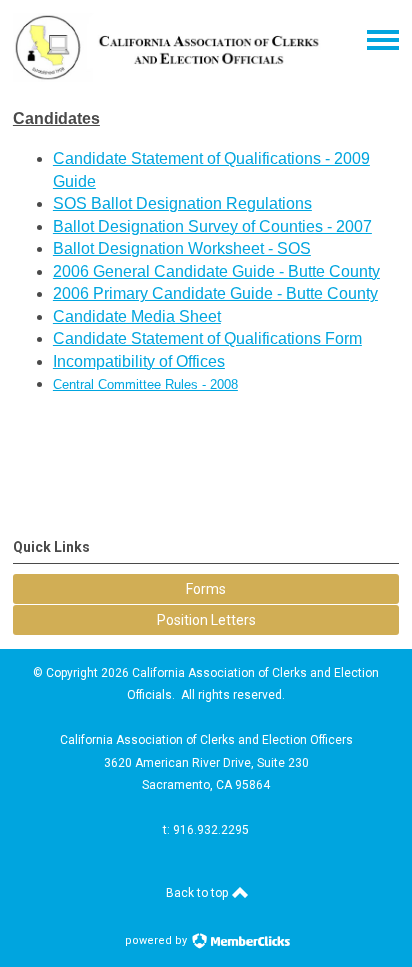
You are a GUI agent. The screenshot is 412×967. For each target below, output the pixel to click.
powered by (157, 940)
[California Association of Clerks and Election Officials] (167, 77)
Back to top (198, 893)
